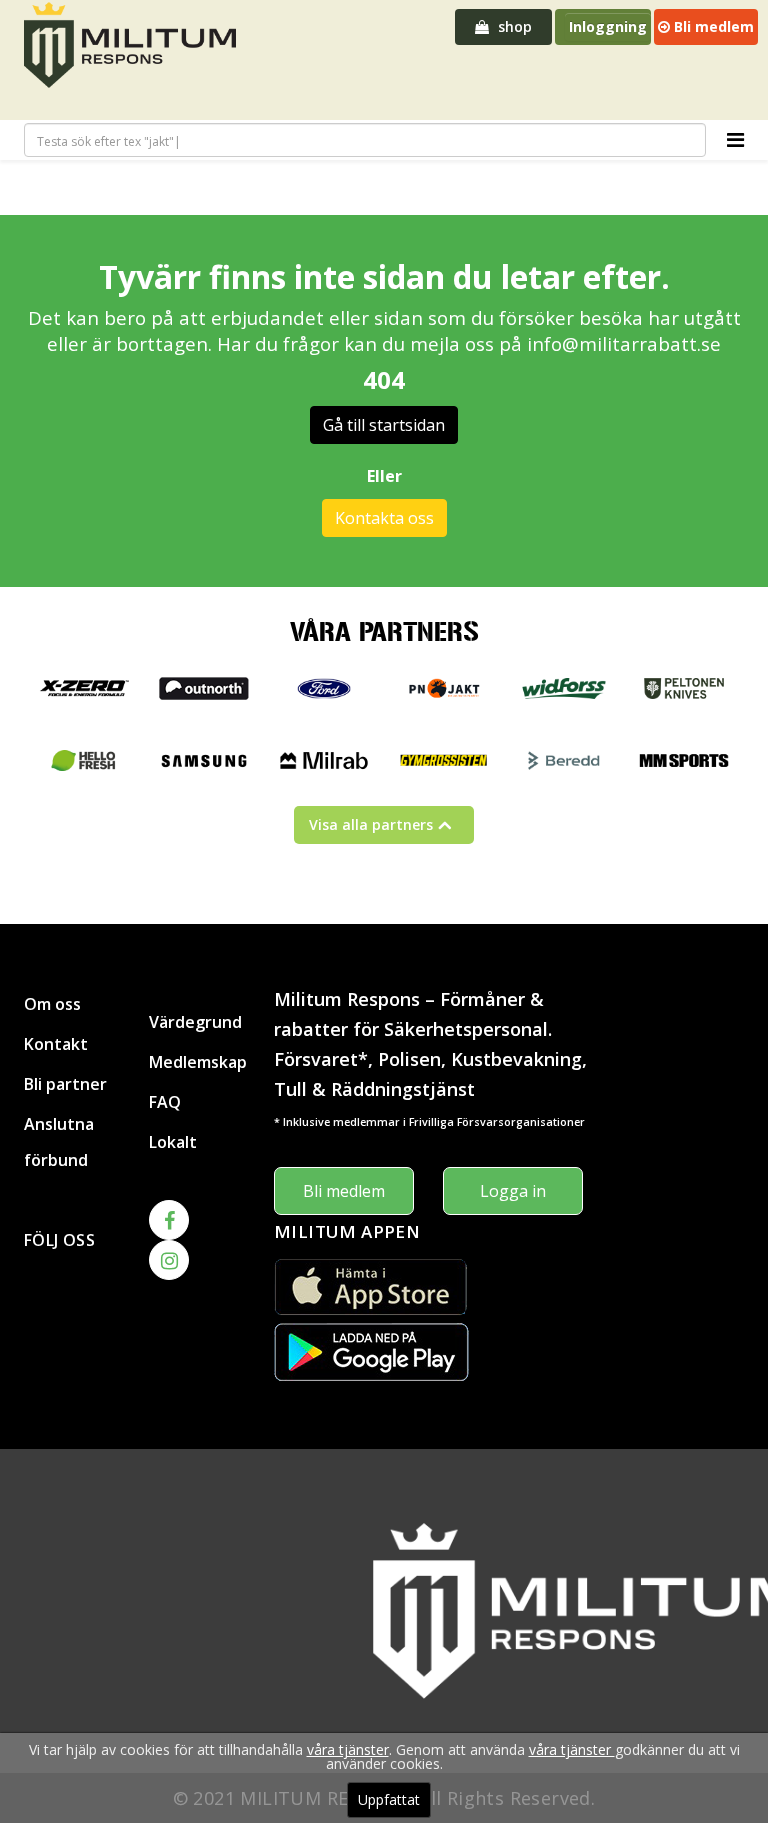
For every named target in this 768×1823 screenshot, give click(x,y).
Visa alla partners (371, 824)
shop (513, 26)
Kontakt (56, 1044)
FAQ (165, 1102)
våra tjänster (348, 1749)
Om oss (52, 1004)
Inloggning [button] (608, 26)
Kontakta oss (384, 518)
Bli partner (65, 1084)
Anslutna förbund (59, 1142)
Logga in (513, 1191)
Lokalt (173, 1142)
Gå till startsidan (384, 425)
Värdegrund (195, 1022)
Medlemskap (196, 1062)
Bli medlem (712, 26)
